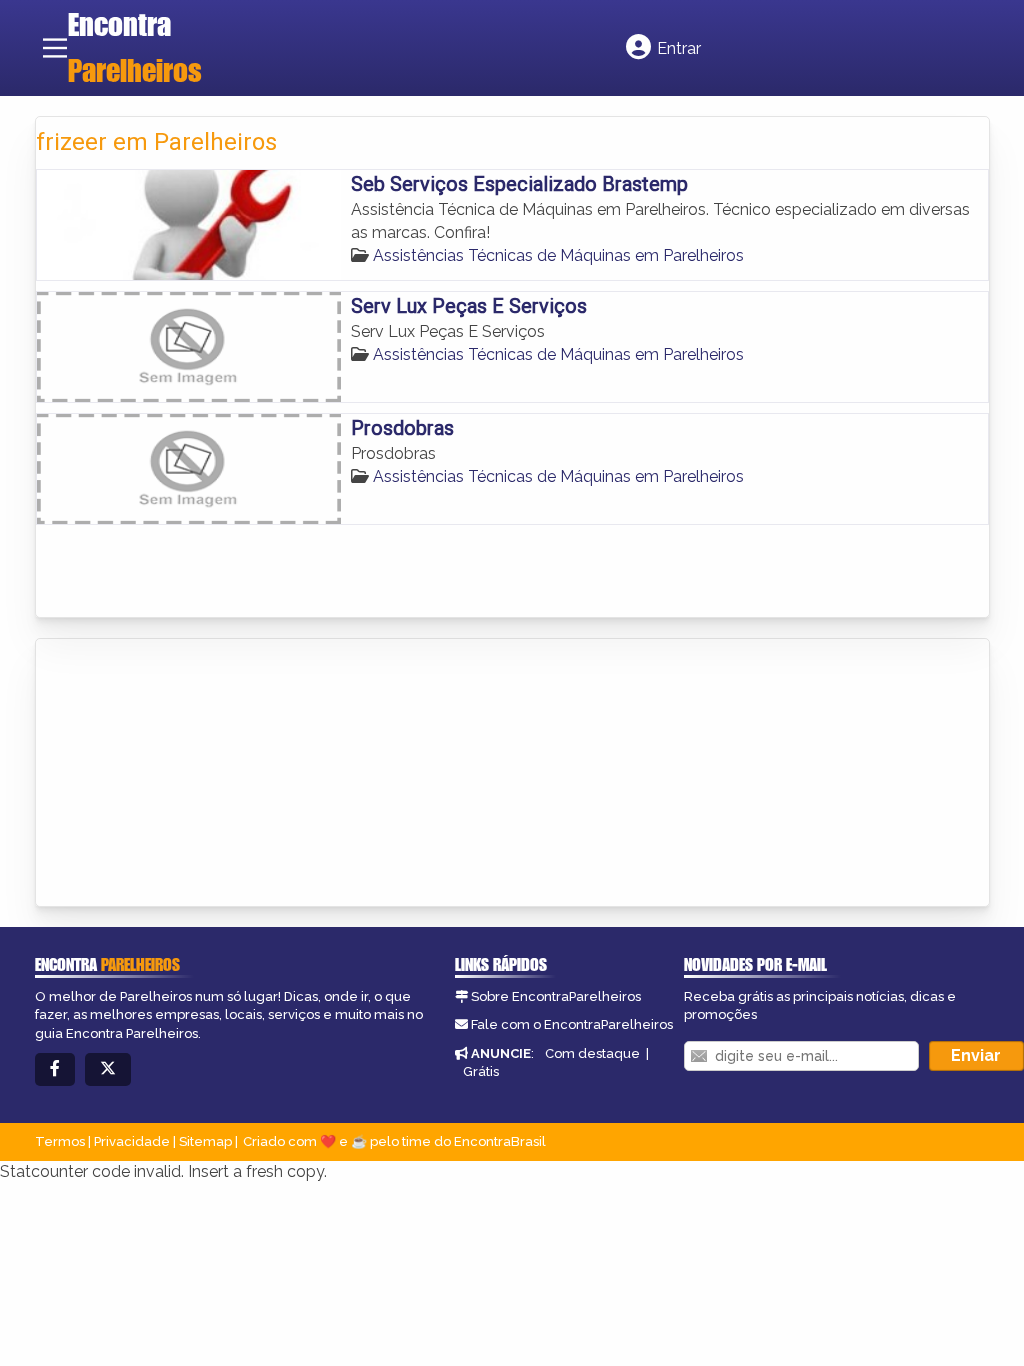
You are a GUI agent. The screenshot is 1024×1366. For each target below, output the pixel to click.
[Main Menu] (55, 48)
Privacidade (132, 1141)
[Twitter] (108, 1069)
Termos (60, 1141)
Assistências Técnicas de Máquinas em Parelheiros (558, 255)
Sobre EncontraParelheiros (556, 996)
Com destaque (592, 1053)
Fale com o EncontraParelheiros (572, 1024)
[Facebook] (55, 1069)
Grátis (481, 1071)
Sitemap (205, 1141)
